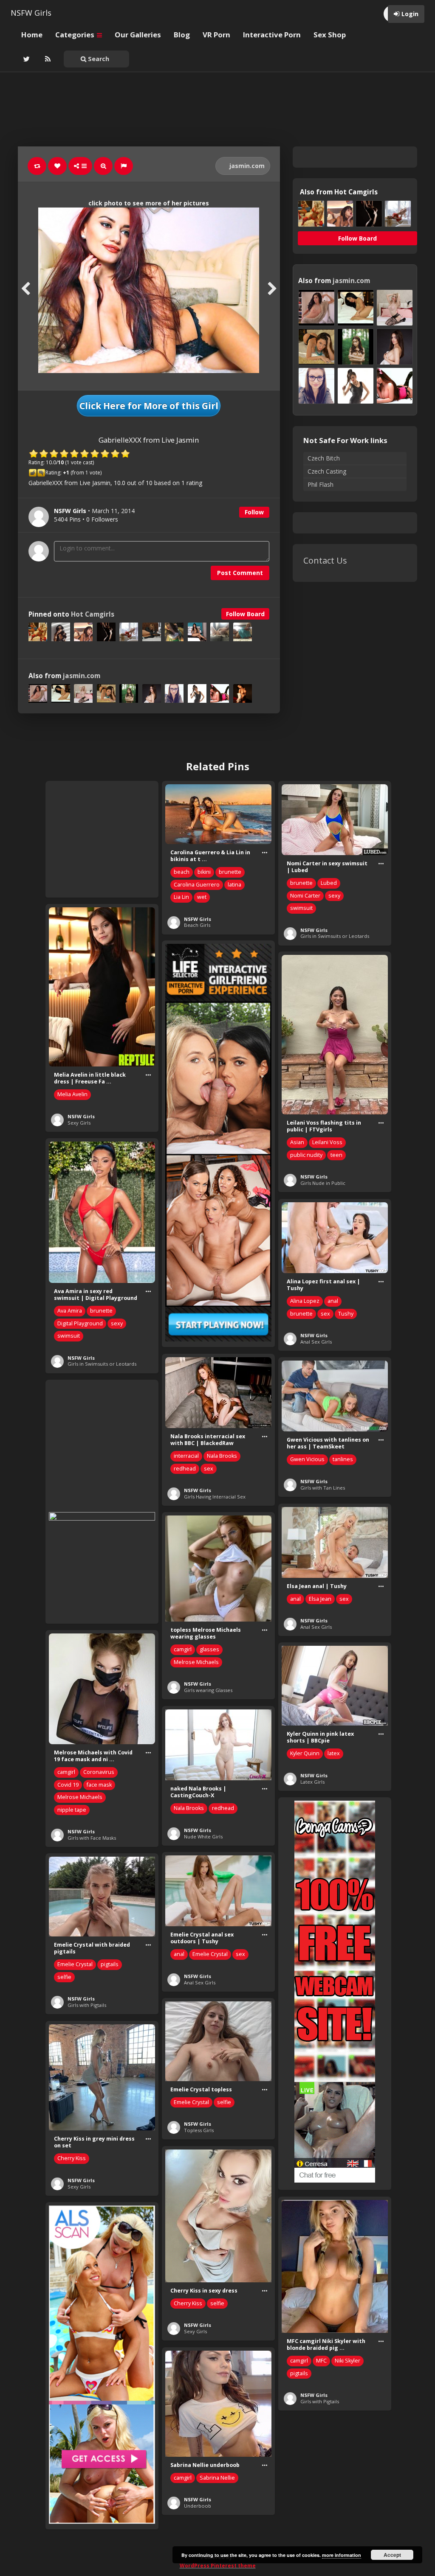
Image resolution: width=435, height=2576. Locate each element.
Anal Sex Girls (316, 1342)
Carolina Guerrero (197, 885)
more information (342, 2555)
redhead (185, 1469)
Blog (182, 35)
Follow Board (245, 614)
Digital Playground (80, 1323)
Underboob (198, 2506)
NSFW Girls (31, 13)
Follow (254, 512)
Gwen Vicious (307, 1459)
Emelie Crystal (210, 1954)
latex (334, 1753)
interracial (186, 1456)
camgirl (183, 1649)
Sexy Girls (79, 1123)
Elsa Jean (320, 1599)
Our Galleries (138, 35)
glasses (209, 1649)
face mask (99, 1785)
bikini (204, 872)
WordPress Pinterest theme (218, 2566)
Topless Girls (199, 2130)
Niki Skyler (347, 2361)
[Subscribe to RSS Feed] (47, 59)
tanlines (343, 1459)
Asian (297, 1142)
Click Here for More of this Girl (149, 406)
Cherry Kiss (72, 2158)
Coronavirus (99, 1772)
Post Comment (240, 573)
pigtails (110, 1964)
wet (202, 897)
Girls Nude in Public (323, 1183)
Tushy (346, 1314)
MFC (321, 2361)
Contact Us (325, 560)
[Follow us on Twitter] (25, 59)
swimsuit (301, 908)
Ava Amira (70, 1311)
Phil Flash (321, 484)
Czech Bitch (324, 458)
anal (333, 1301)
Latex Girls (312, 1782)
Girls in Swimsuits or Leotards (335, 936)
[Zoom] (103, 166)
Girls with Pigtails (87, 2005)
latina (234, 885)
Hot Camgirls (93, 614)
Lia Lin (181, 897)
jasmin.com (246, 166)
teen (336, 1155)
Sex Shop (330, 35)
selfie (64, 1977)
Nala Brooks (222, 1456)
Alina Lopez (305, 1301)
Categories (76, 35)
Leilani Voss (327, 1142)
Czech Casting (327, 471)
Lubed (329, 883)
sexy (334, 896)
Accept (392, 2555)
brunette (230, 872)
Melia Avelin (72, 1094)
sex (325, 1314)
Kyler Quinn (305, 1753)
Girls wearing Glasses (208, 1690)
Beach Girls (197, 925)
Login (410, 14)
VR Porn (216, 35)
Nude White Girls (203, 1837)
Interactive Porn (272, 35)
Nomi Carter (305, 896)
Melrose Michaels (196, 1662)
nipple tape (72, 1810)
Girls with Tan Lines (323, 1488)
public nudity (306, 1155)
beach (182, 872)
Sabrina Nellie (217, 2478)
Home (32, 35)
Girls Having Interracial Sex (215, 1497)
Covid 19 (68, 1785)
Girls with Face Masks (92, 1838)
